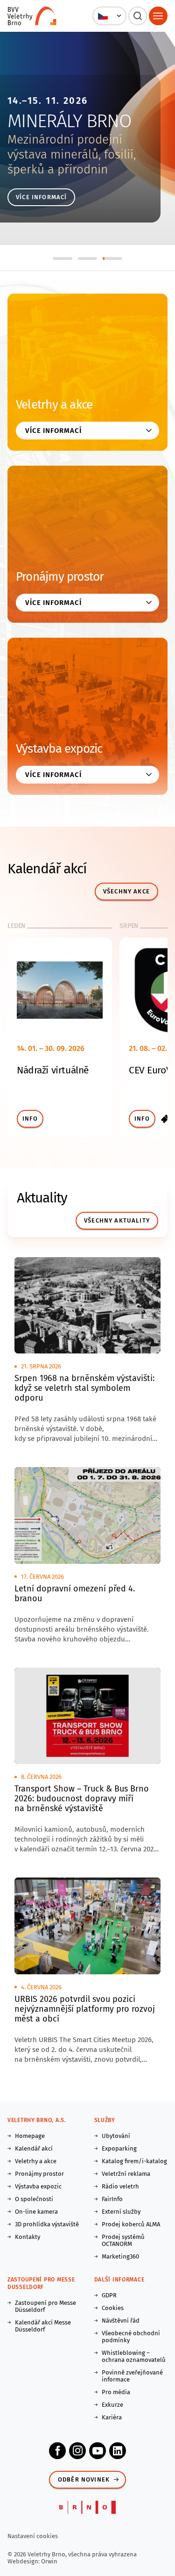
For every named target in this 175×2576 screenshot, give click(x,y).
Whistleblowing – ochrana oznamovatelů (134, 2356)
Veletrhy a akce (54, 405)
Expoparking (119, 2148)
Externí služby (121, 2212)
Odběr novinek (84, 2479)
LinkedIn (118, 2451)
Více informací (41, 197)
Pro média (116, 2392)
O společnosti (34, 2199)
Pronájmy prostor (60, 577)
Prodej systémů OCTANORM (123, 2240)
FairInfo (112, 2199)
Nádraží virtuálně (53, 1070)
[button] (109, 16)
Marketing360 (120, 2256)
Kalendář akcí (34, 2148)
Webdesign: (24, 2561)
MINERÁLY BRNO (69, 121)
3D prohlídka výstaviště (47, 2224)
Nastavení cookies (33, 2536)
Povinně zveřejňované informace (132, 2376)
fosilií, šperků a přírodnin (72, 162)
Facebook (57, 2451)
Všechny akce (126, 891)
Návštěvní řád (121, 2321)
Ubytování (116, 2136)
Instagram (77, 2451)
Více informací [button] (53, 431)
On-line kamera (36, 2212)
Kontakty (28, 2237)
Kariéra (112, 2417)
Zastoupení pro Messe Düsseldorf (45, 2306)
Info (30, 1119)
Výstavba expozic (59, 749)
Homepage (30, 2136)
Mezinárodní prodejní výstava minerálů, (65, 147)
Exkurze (112, 2405)
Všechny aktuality (117, 1220)
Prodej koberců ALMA (131, 2224)
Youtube (98, 2451)
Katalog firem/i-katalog (134, 2161)
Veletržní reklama (126, 2174)
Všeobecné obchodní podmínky (131, 2337)
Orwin (49, 2561)
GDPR (109, 2295)
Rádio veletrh (120, 2186)
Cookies (113, 2308)
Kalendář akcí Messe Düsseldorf (43, 2326)
